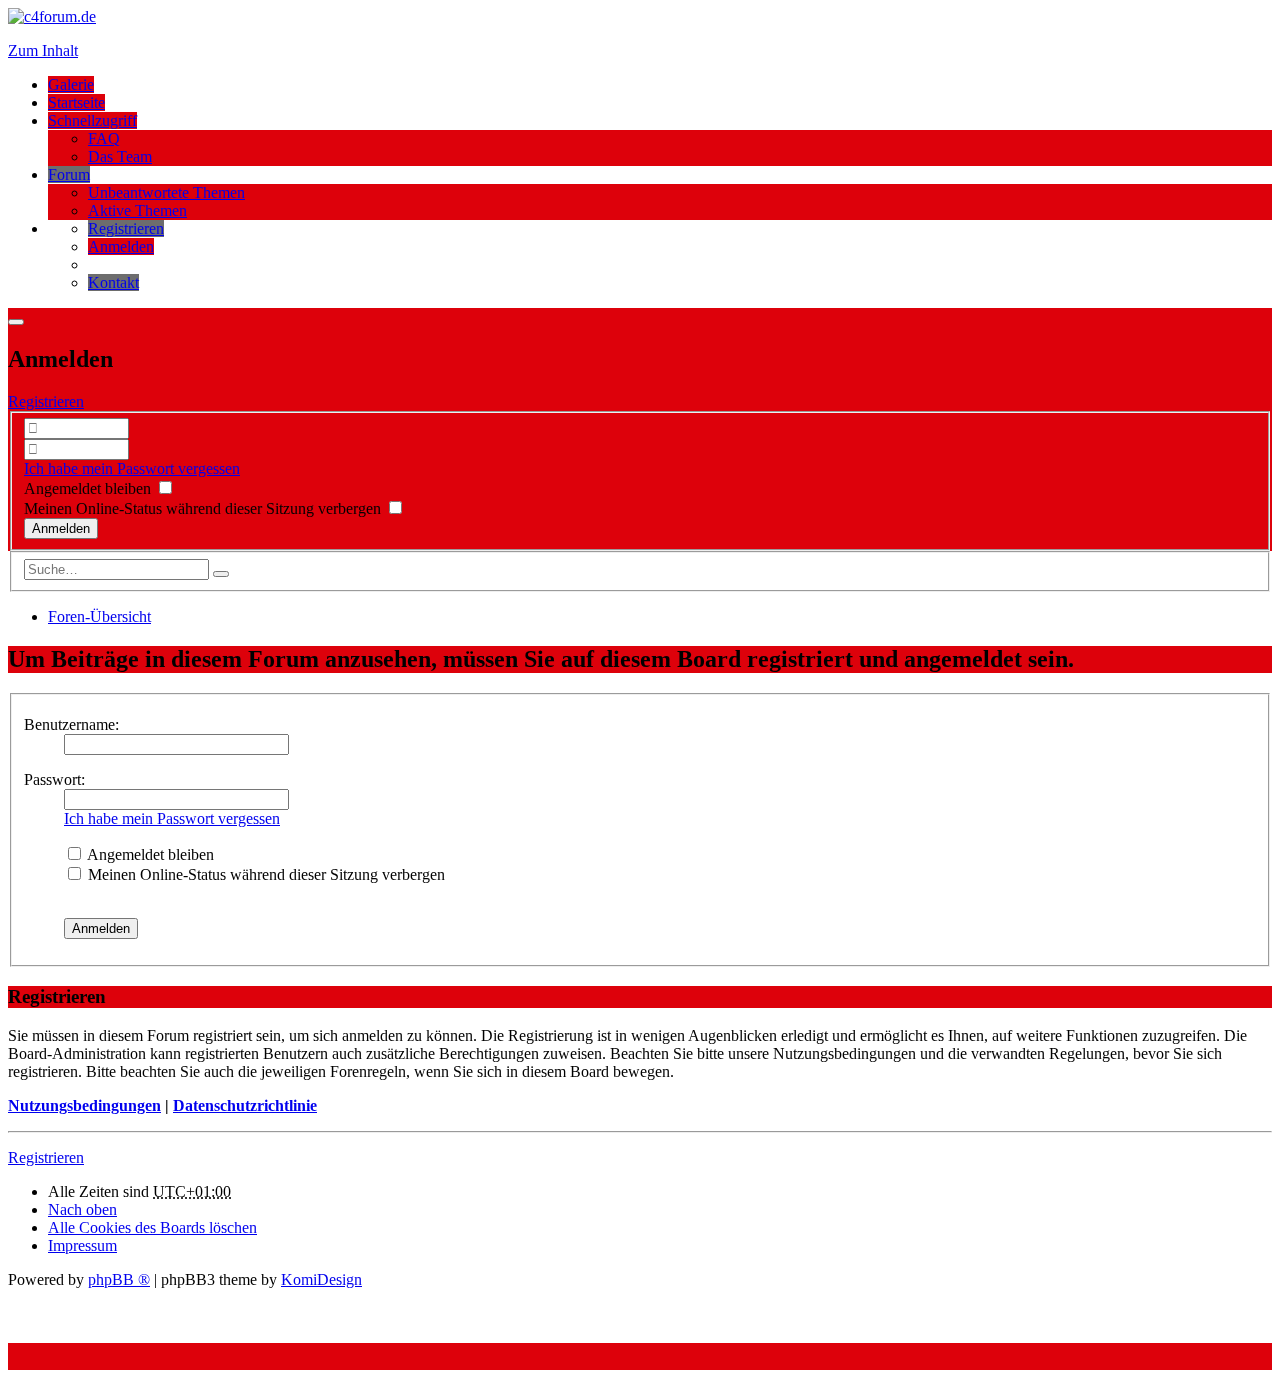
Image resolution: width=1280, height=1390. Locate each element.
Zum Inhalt (43, 50)
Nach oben (82, 1209)
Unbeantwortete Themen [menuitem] (166, 192)
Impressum (82, 1245)
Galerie (71, 84)
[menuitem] (126, 228)
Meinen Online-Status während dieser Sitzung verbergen (204, 508)
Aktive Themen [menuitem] (137, 210)
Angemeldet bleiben (89, 488)
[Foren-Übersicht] (52, 16)
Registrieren (46, 401)
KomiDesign (321, 1279)
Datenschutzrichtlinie (245, 1105)
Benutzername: (71, 724)
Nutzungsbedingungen (84, 1105)
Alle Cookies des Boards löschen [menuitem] (152, 1227)
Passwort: (54, 779)
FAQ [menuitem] (104, 138)
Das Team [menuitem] (120, 156)
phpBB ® (119, 1279)
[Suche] (221, 574)
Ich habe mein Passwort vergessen (132, 468)
